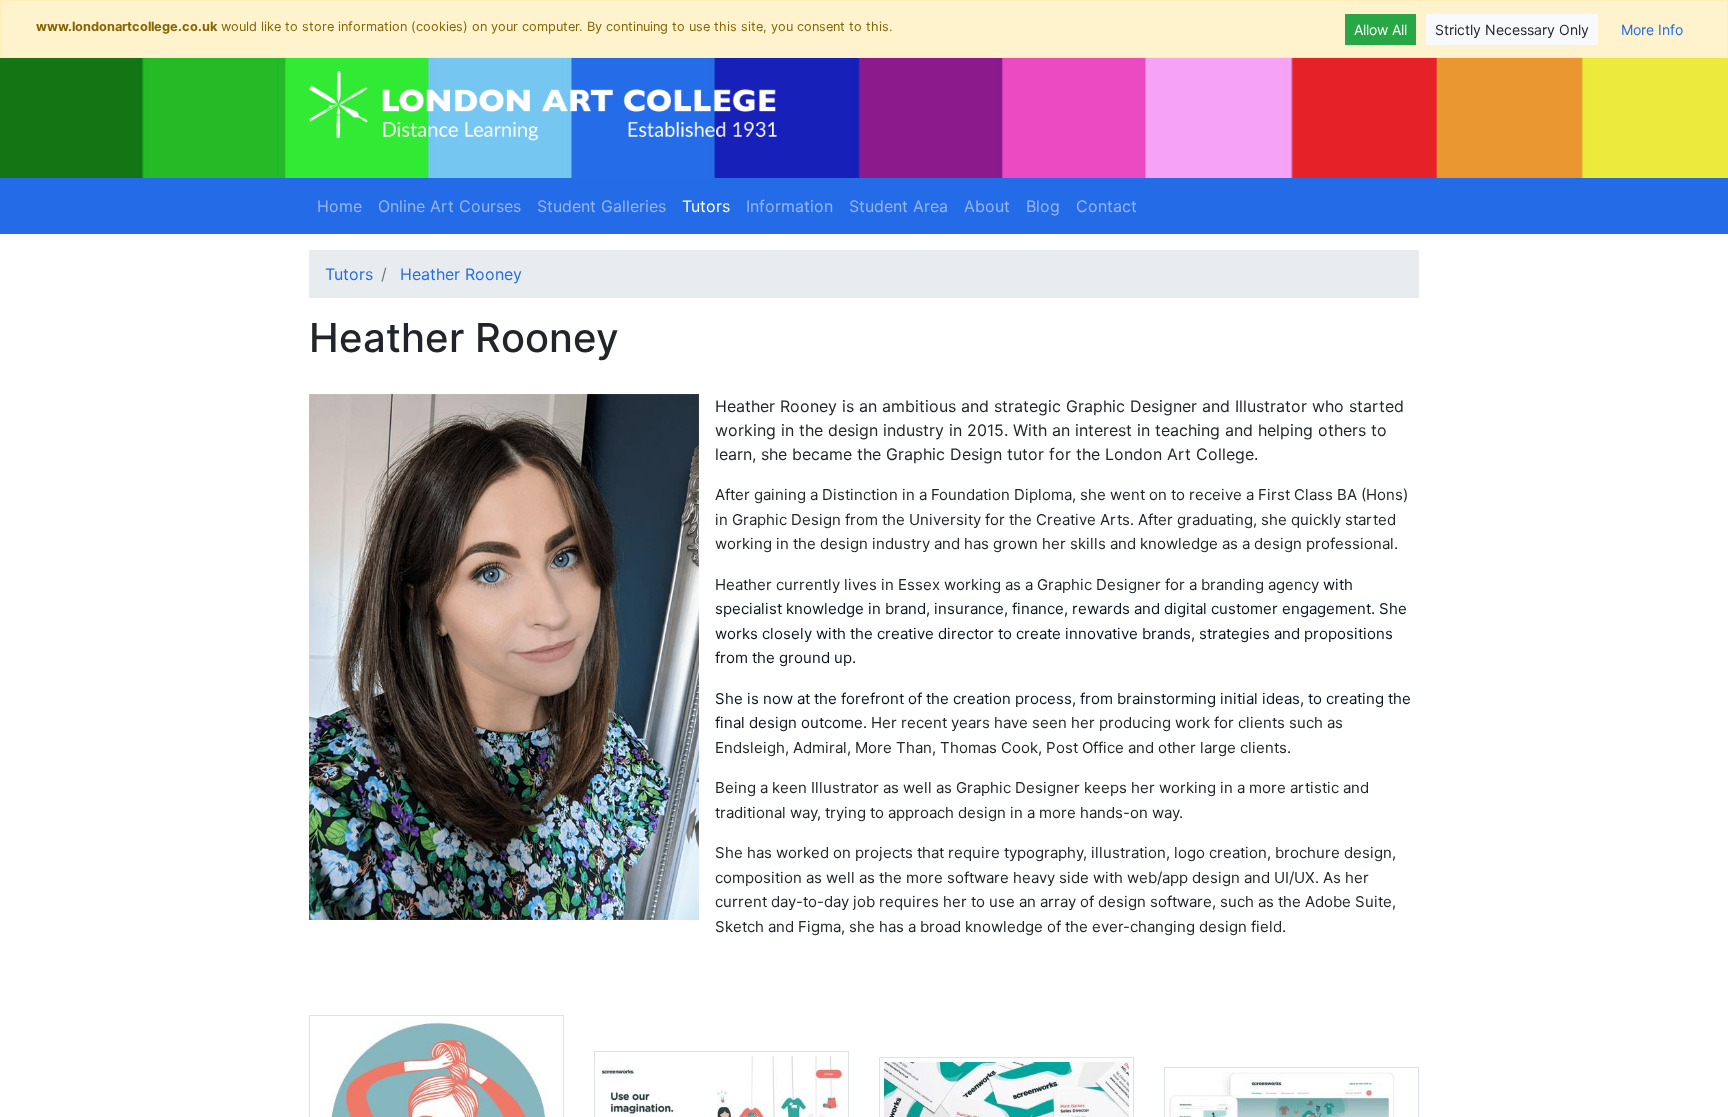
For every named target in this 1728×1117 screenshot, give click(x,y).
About (987, 206)
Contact (1106, 206)
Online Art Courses (449, 206)
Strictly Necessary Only (1512, 29)
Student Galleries (601, 206)
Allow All (1380, 29)
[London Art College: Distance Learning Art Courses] (543, 106)
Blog (1043, 206)
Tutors (710, 205)
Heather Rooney (461, 274)
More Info (1652, 29)
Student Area (898, 206)
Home (339, 206)
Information (789, 206)
